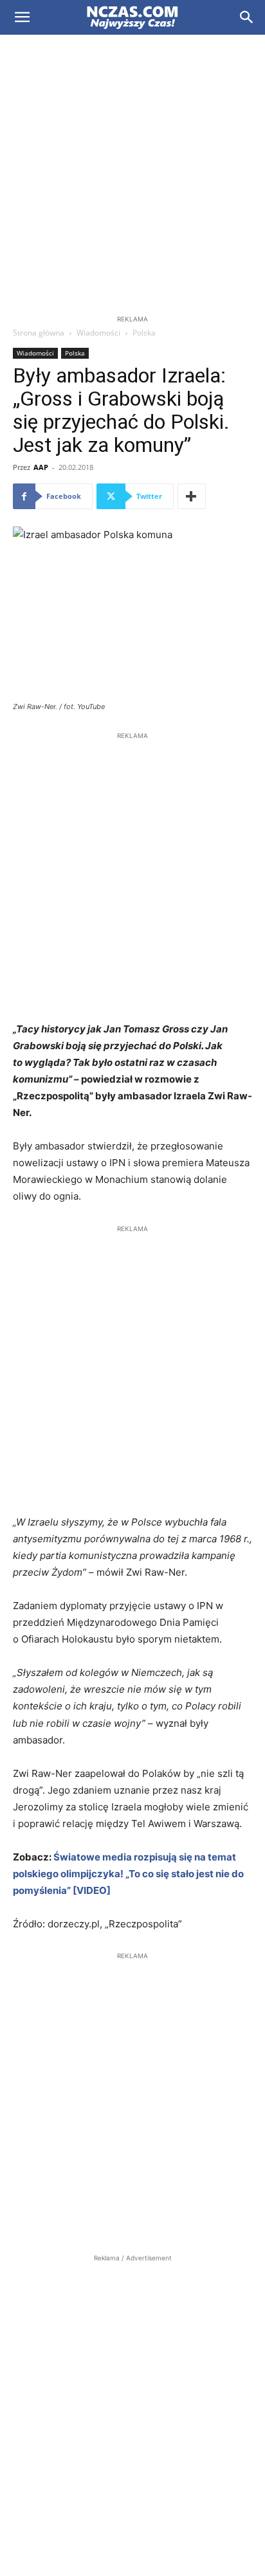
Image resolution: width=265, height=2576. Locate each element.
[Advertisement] (132, 174)
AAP (41, 467)
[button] (22, 17)
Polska (144, 333)
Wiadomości (98, 333)
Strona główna (39, 333)
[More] (192, 496)
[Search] (247, 17)
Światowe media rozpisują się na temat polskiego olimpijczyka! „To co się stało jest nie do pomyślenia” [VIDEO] (128, 1874)
